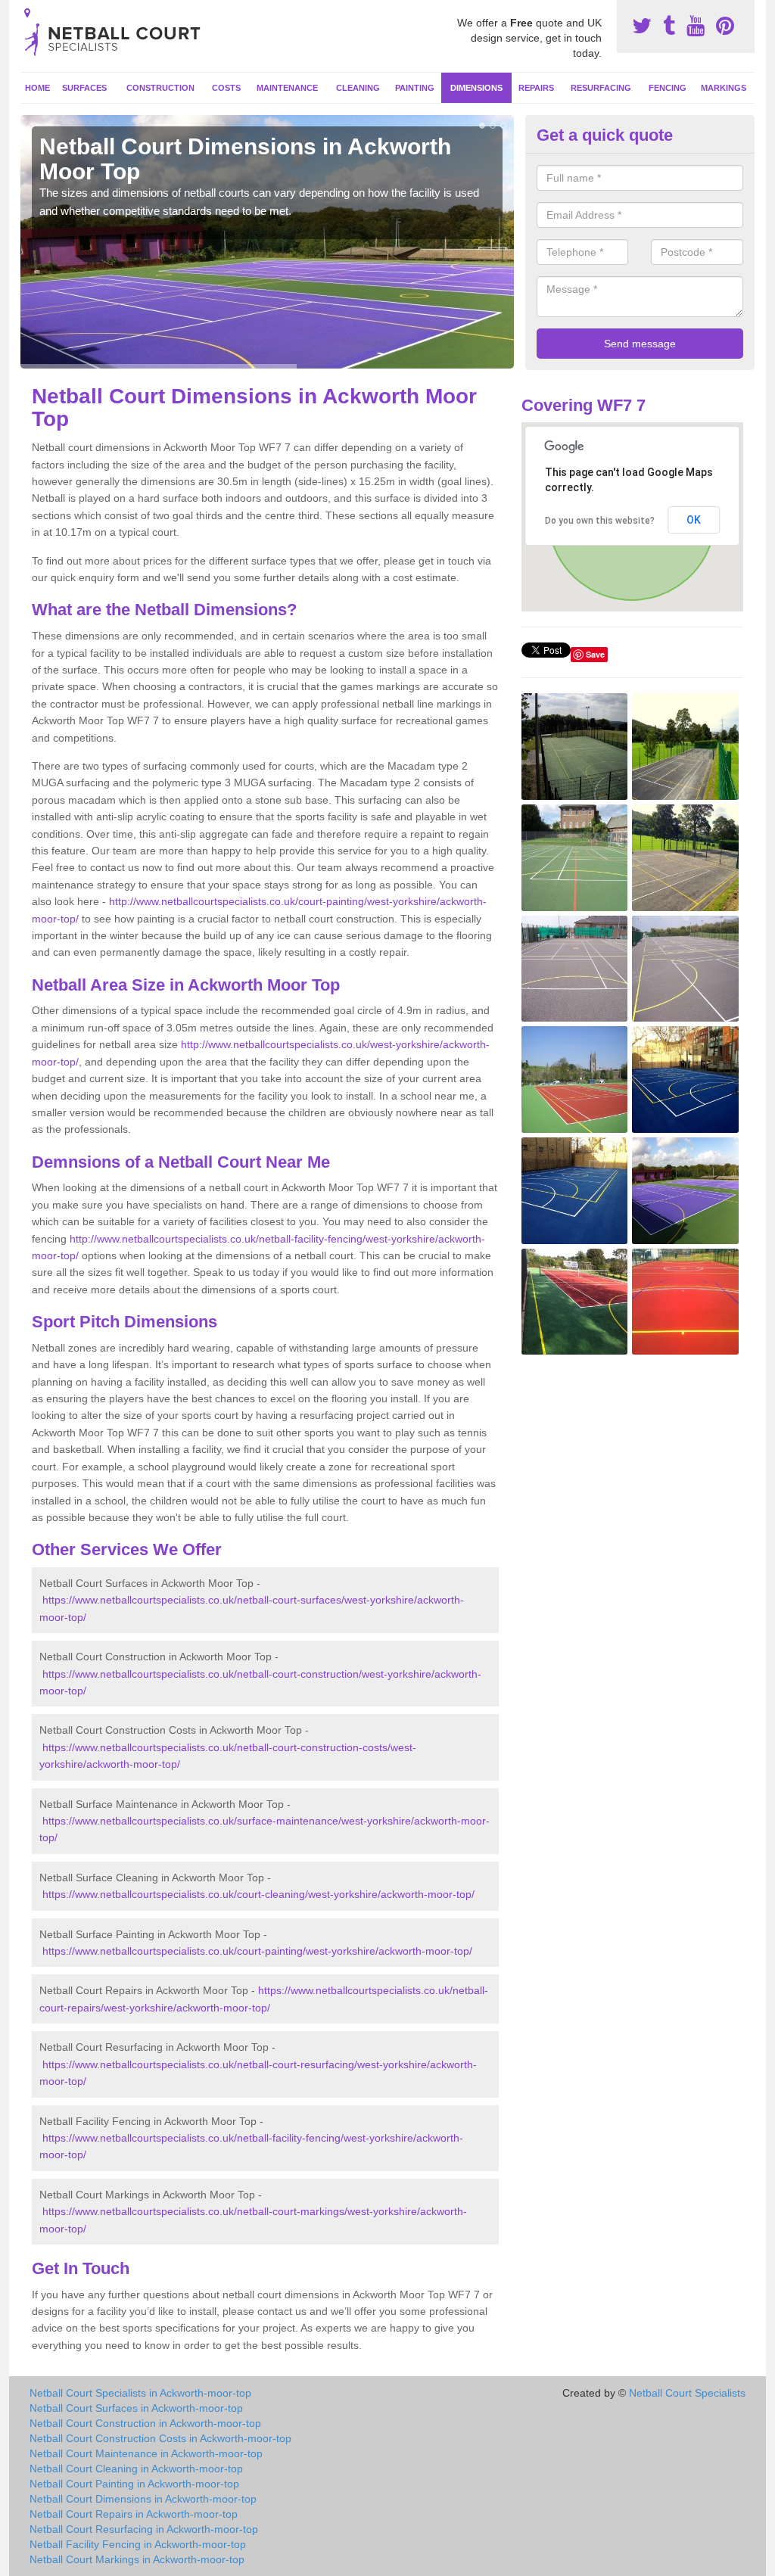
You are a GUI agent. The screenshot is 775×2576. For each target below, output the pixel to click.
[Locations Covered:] (27, 13)
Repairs (536, 88)
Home (37, 88)
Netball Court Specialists (687, 2393)
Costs (226, 88)
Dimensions (476, 88)
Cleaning (358, 88)
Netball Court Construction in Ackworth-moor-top (145, 2423)
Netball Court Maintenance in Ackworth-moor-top (146, 2453)
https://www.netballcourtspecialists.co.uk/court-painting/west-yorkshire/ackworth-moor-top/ (257, 1951)
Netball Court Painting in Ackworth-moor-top (134, 2484)
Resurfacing (601, 88)
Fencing (668, 88)
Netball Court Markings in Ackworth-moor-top (137, 2559)
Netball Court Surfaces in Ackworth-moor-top (136, 2408)
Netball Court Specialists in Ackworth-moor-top (140, 2393)
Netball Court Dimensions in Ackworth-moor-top (143, 2499)
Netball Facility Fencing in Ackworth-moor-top (138, 2544)
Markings (724, 88)
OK (694, 520)
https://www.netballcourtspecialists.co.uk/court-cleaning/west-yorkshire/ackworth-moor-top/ (258, 1894)
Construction (160, 88)
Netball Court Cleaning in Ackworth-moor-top (136, 2469)
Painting (415, 88)
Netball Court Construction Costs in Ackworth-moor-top (160, 2438)
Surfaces (84, 88)
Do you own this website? (600, 521)
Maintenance (287, 88)
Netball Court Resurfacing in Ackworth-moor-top (144, 2529)
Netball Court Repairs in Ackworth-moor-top (134, 2514)
